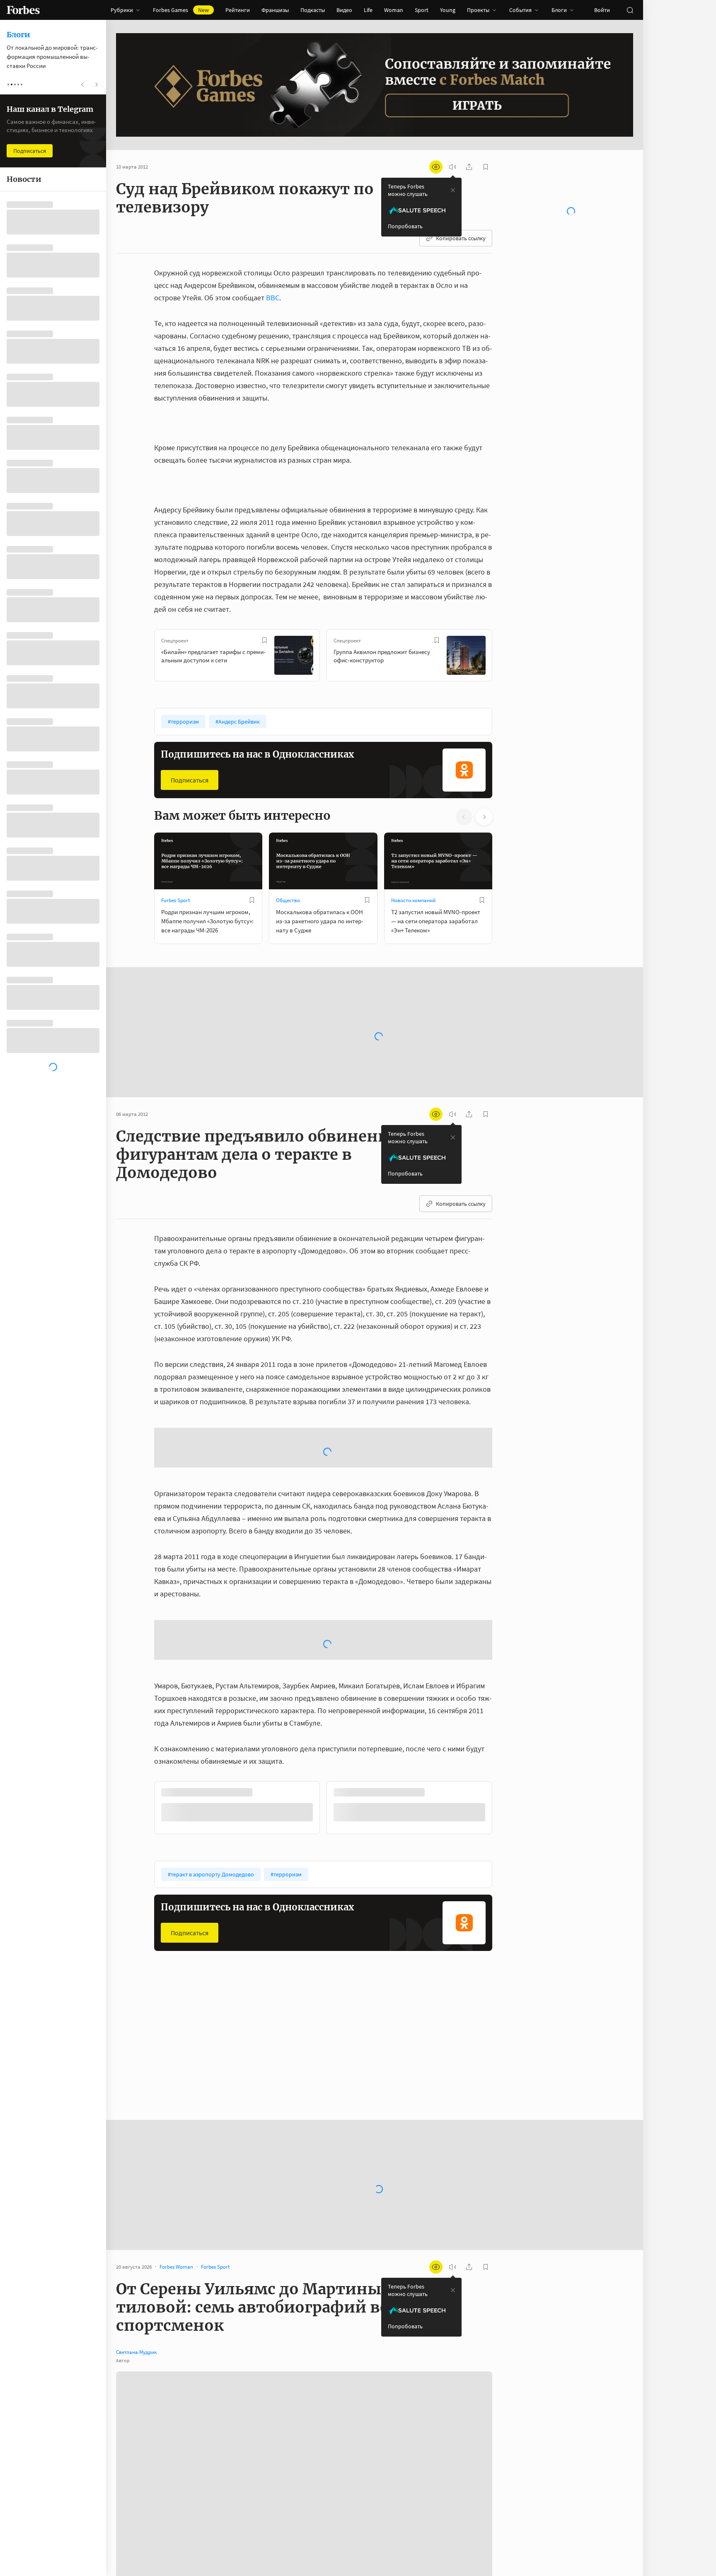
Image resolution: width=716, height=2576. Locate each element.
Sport (422, 10)
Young (448, 10)
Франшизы (275, 10)
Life (368, 10)
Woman (394, 10)
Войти (602, 10)
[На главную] (23, 10)
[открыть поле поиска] (630, 10)
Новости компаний (413, 900)
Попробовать (405, 226)
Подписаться (190, 780)
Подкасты (313, 10)
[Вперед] (506, 657)
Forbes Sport (175, 900)
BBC (273, 298)
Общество (288, 900)
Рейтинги (238, 10)
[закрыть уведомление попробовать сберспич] (453, 190)
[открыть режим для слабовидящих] (436, 167)
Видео (344, 10)
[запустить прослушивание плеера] (452, 167)
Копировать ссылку (461, 238)
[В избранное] (264, 640)
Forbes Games (181, 10)
